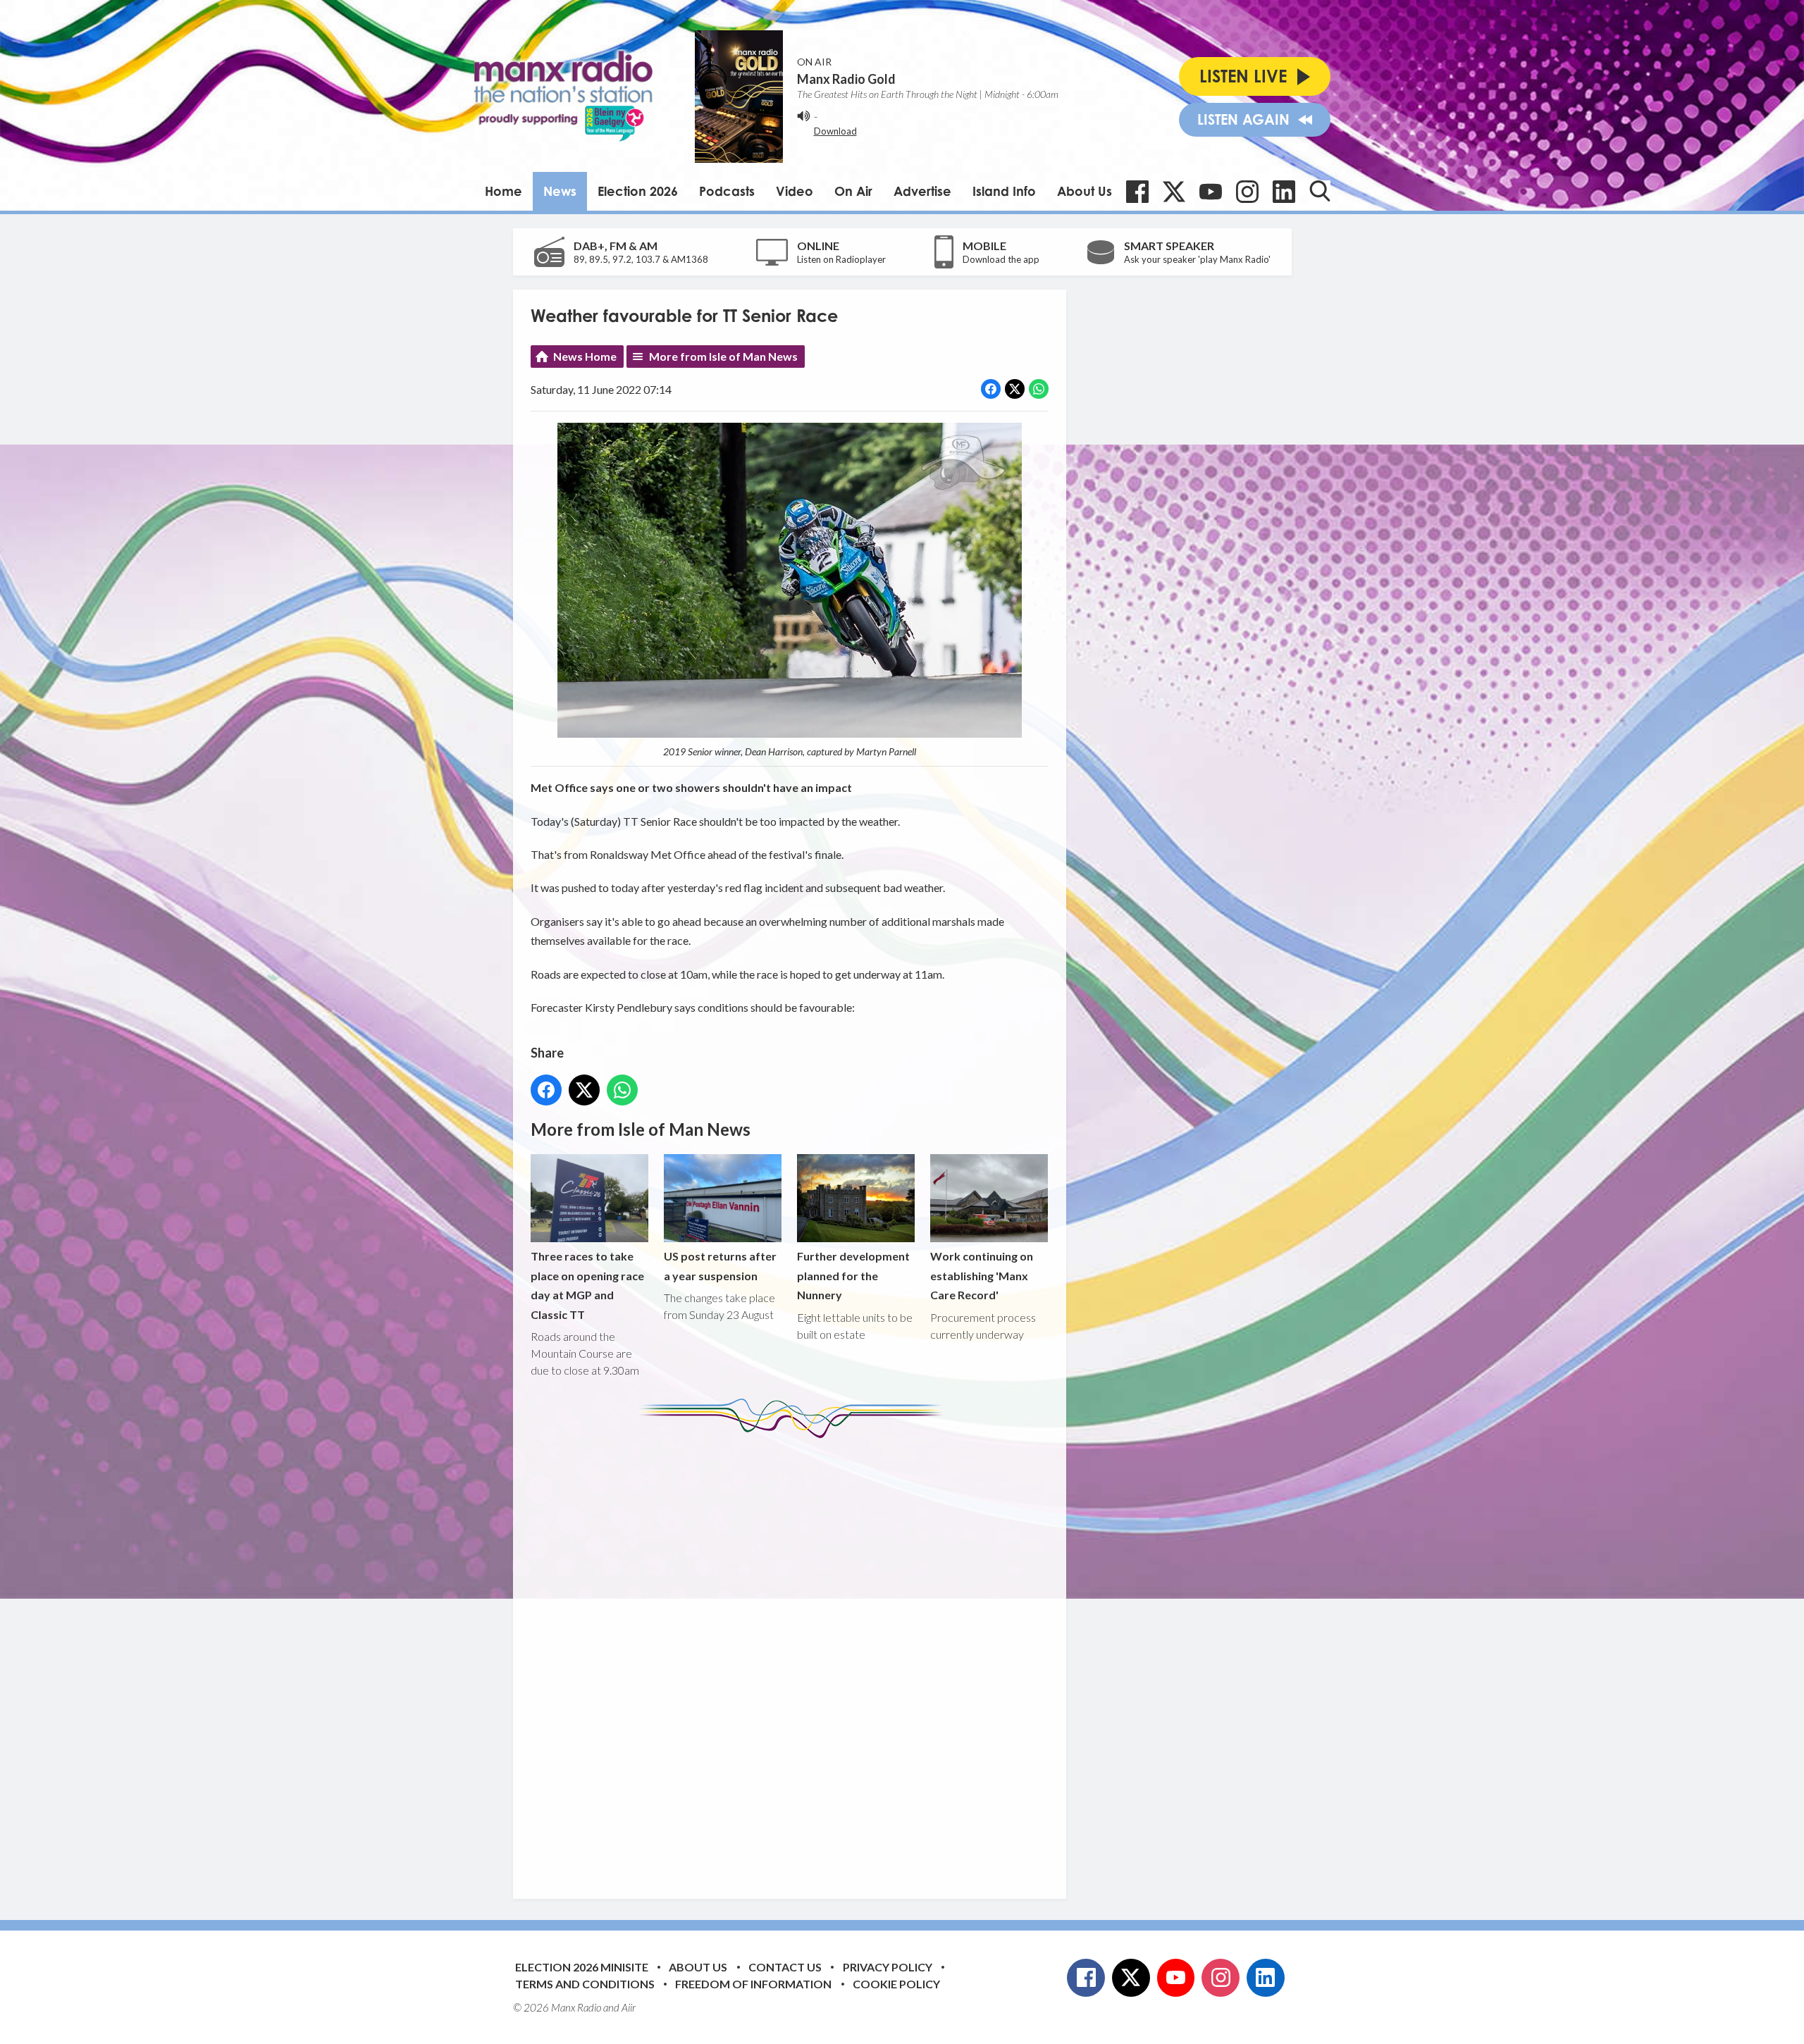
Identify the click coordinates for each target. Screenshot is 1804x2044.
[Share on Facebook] (991, 389)
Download (835, 131)
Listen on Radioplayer (841, 259)
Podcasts (727, 191)
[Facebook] (1137, 192)
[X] (1174, 192)
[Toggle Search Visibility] (1320, 191)
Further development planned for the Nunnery (853, 1275)
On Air (853, 191)
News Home (585, 356)
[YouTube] (1211, 192)
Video (795, 191)
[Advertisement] (795, 1658)
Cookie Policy (896, 1984)
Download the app (1001, 259)
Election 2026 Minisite (582, 1967)
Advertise (922, 191)
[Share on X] (1015, 389)
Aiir (629, 2007)
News (560, 191)
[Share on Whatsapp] (1039, 389)
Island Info (1004, 191)
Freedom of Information (753, 1984)
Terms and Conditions (585, 1984)
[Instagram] (1247, 192)
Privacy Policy (888, 1967)
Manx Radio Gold (846, 79)
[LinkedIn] (1284, 192)
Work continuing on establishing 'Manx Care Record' (982, 1275)
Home (503, 191)
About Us (1085, 191)
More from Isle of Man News (723, 356)
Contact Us (785, 1967)
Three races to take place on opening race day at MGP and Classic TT (587, 1285)
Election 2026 (638, 191)
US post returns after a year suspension (720, 1265)
